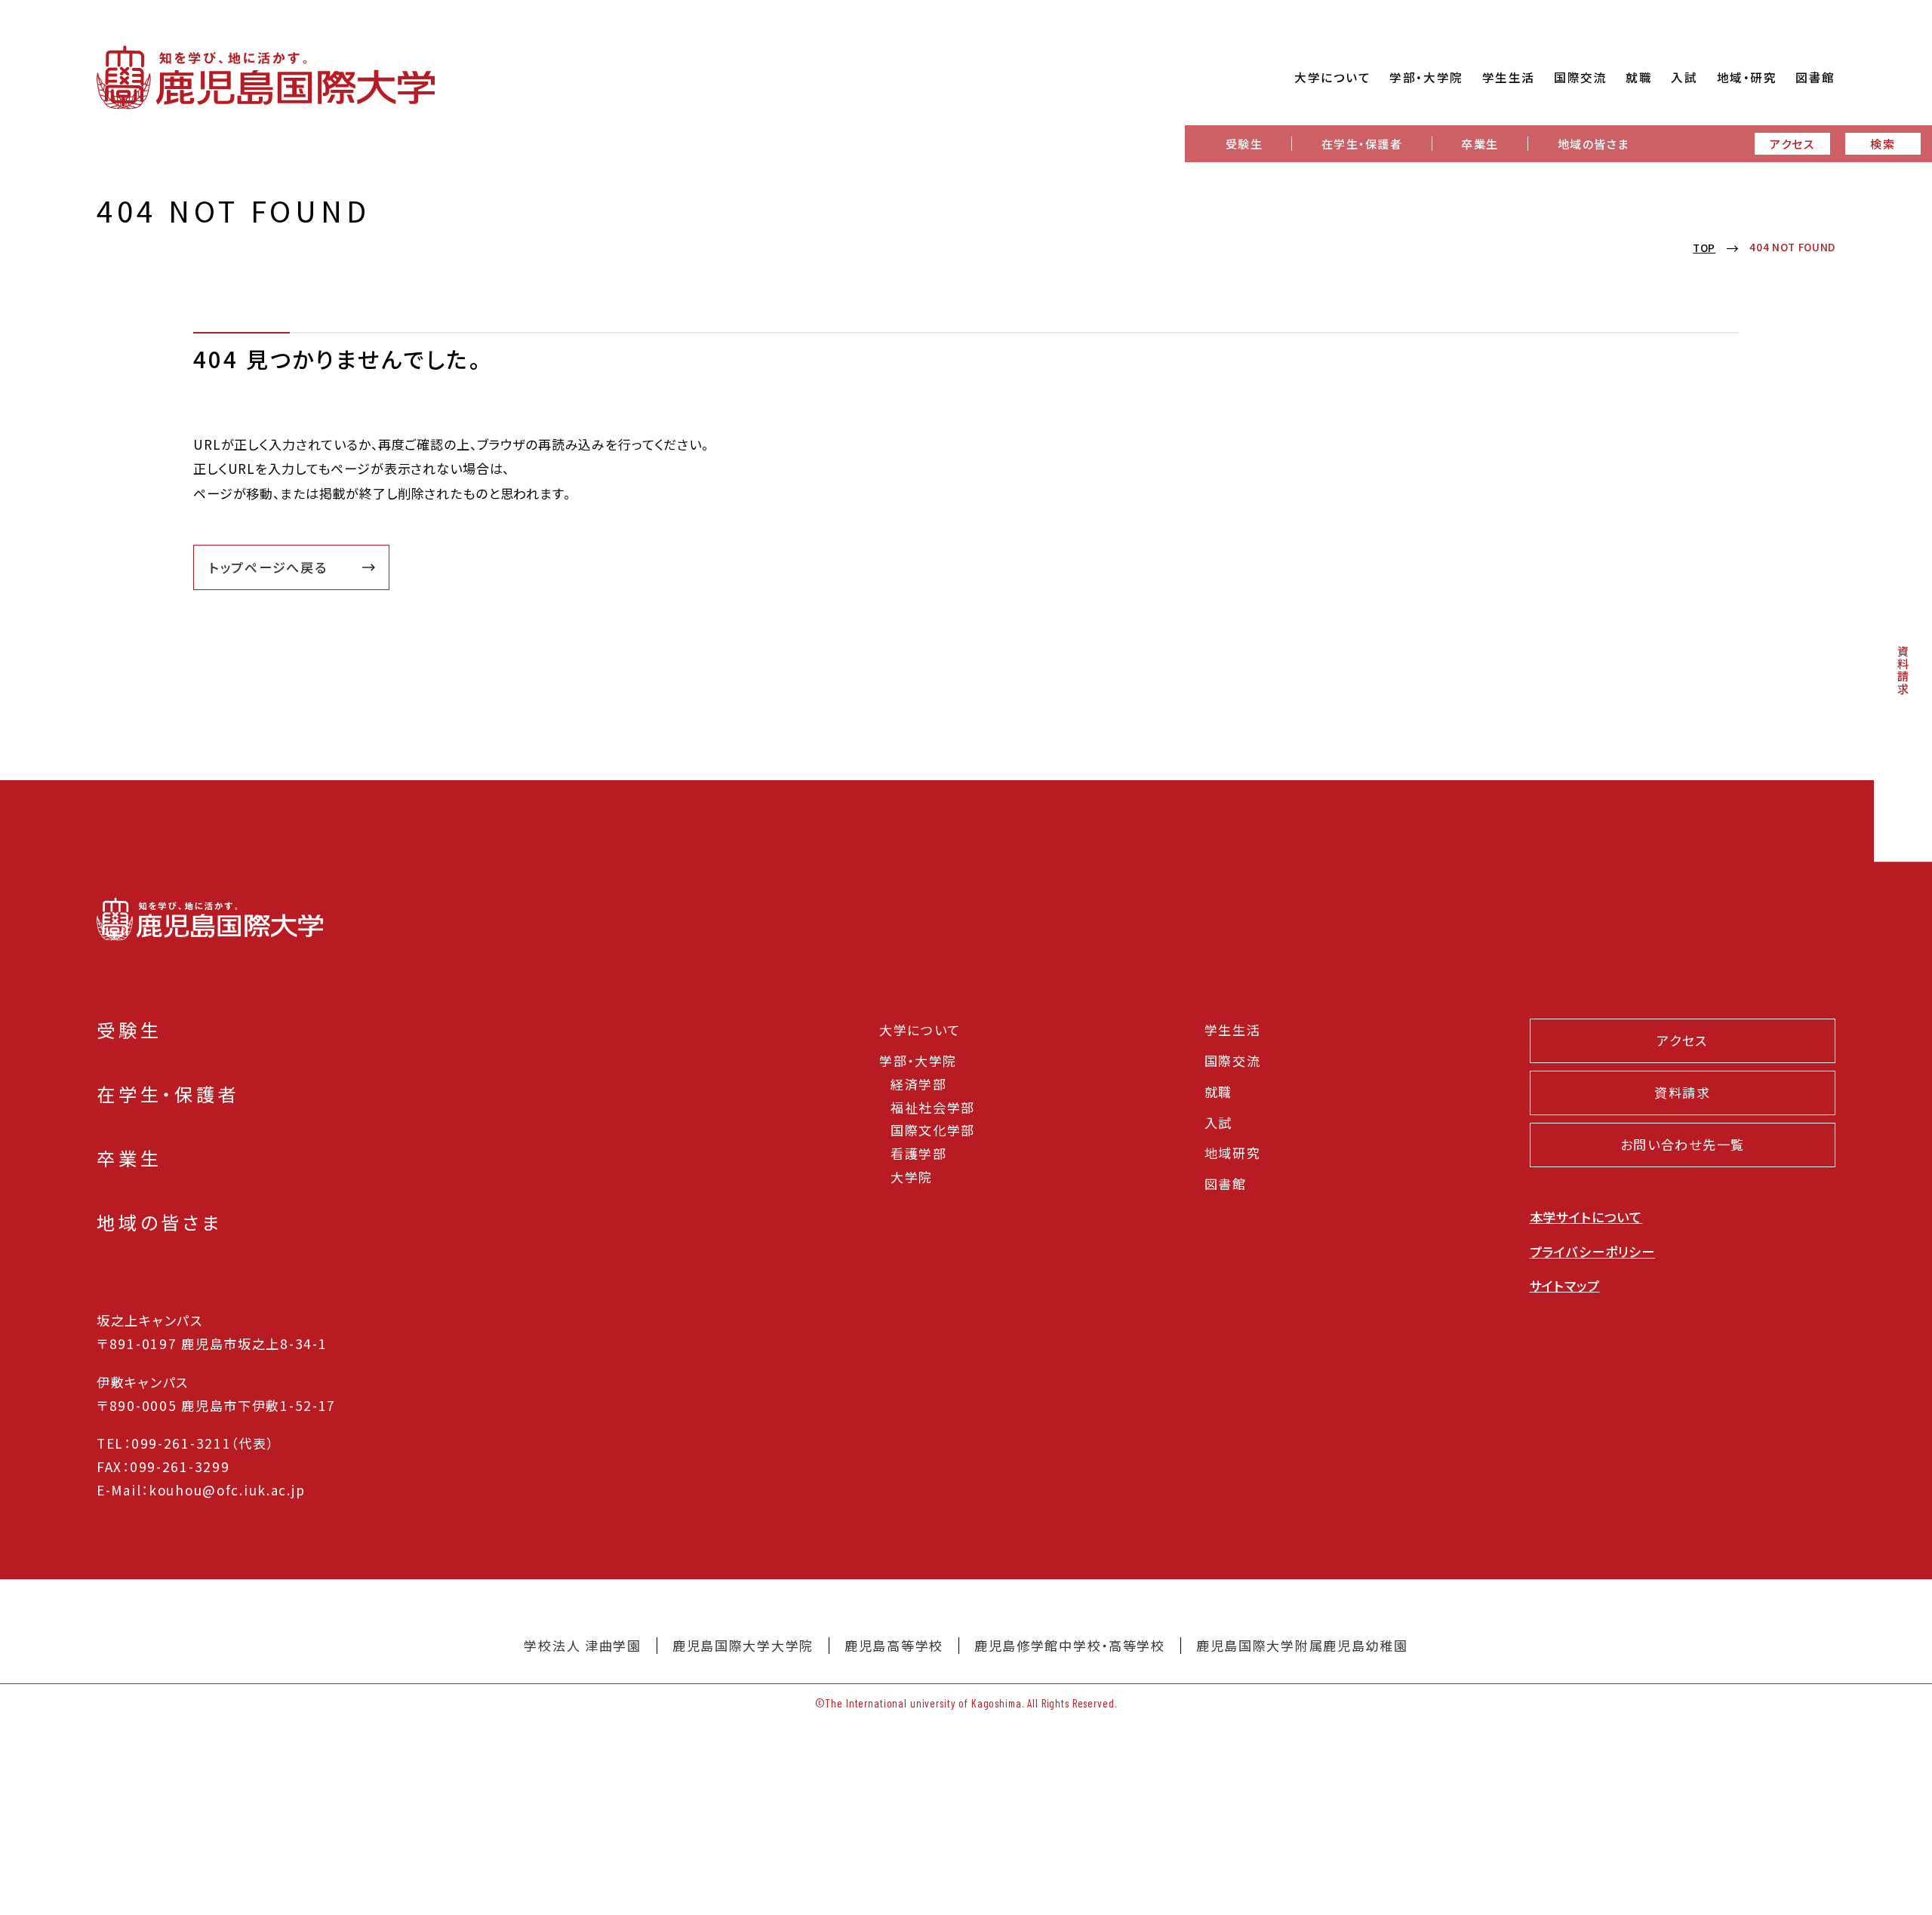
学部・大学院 (918, 1060)
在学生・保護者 (1362, 143)
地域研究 (1233, 1153)
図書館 (1226, 1183)
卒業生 (1480, 143)
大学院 (912, 1177)
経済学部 (919, 1084)
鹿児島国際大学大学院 (743, 1646)
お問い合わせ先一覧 (1683, 1144)
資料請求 (1903, 670)
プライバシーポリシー (1593, 1251)
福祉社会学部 (933, 1107)
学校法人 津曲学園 (582, 1646)
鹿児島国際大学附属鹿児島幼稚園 (1302, 1646)
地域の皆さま (1594, 143)
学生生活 (1233, 1030)
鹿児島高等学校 (894, 1646)
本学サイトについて (1586, 1217)
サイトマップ (1565, 1285)
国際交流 (1233, 1060)
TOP (1704, 247)
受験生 (1244, 143)
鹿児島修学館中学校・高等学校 (1070, 1646)
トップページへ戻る (268, 567)
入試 (1218, 1122)
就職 (1218, 1091)
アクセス (1792, 143)
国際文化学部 (933, 1130)
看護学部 (919, 1153)
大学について (920, 1030)
